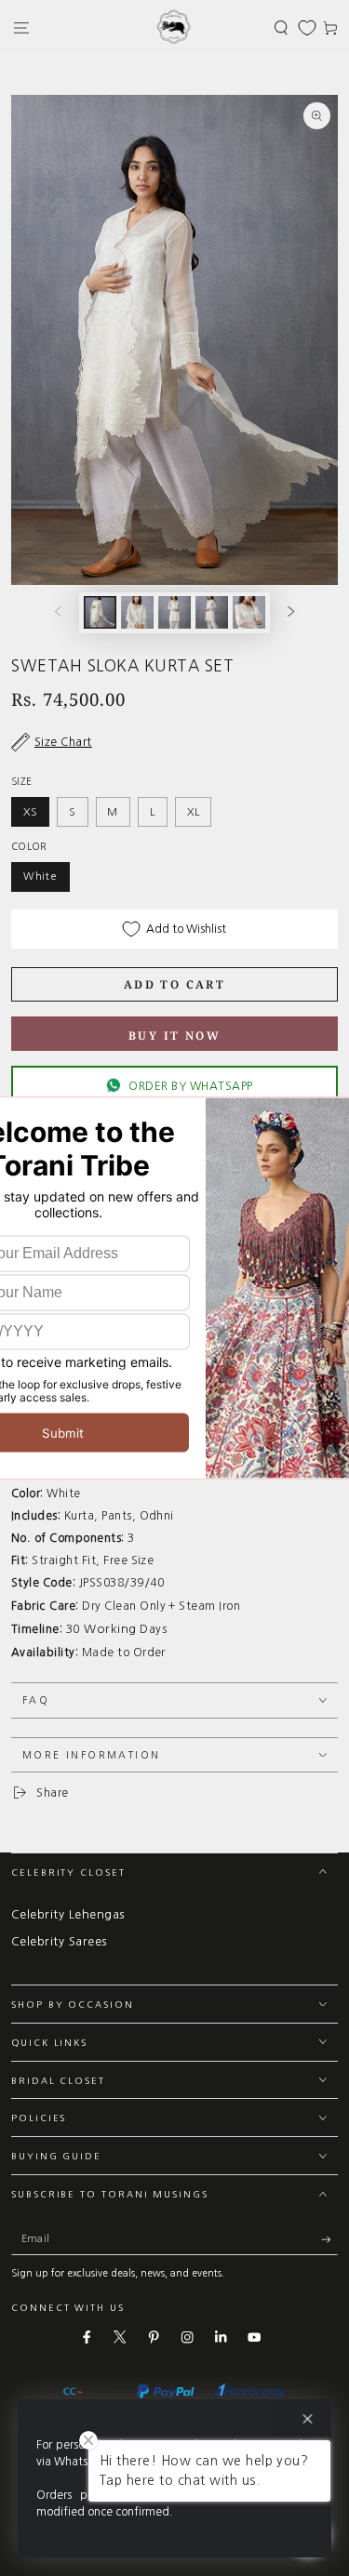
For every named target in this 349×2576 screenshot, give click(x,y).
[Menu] (21, 27)
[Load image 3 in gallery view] (174, 612)
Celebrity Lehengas (68, 1914)
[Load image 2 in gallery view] (137, 612)
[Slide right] (292, 612)
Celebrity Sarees (59, 1941)
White (40, 876)
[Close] (308, 2419)
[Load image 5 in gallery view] (249, 612)
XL (194, 812)
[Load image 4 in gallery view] (212, 612)
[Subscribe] (329, 2240)
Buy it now (174, 1036)
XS (31, 812)
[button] (281, 27)
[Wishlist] (307, 28)
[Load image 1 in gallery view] (100, 612)
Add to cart (174, 984)
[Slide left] (57, 612)
